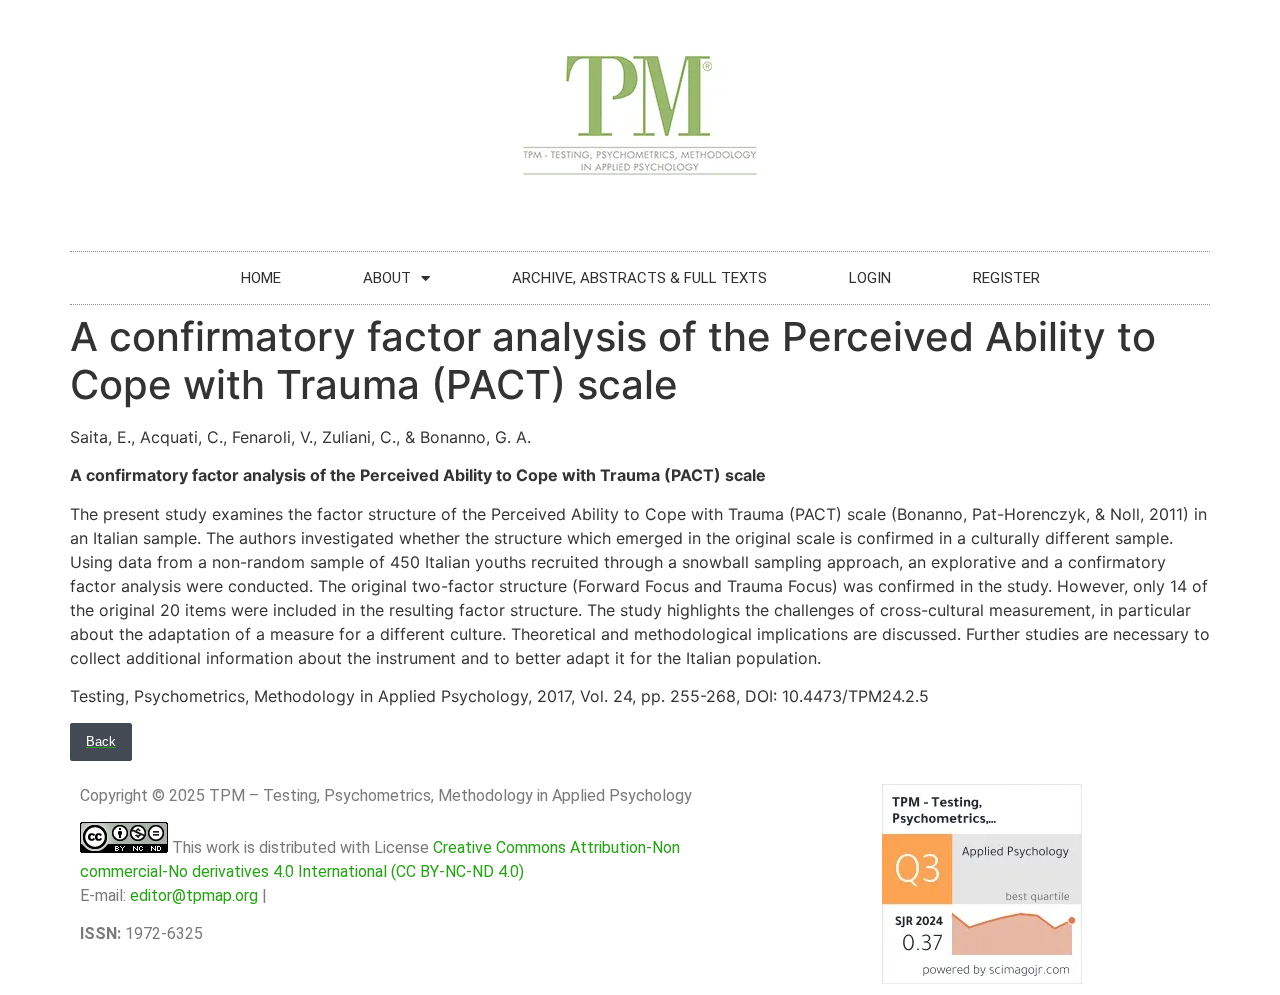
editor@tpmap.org (194, 895)
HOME (261, 278)
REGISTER (1006, 278)
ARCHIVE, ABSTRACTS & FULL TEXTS (639, 278)
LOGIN (870, 278)
